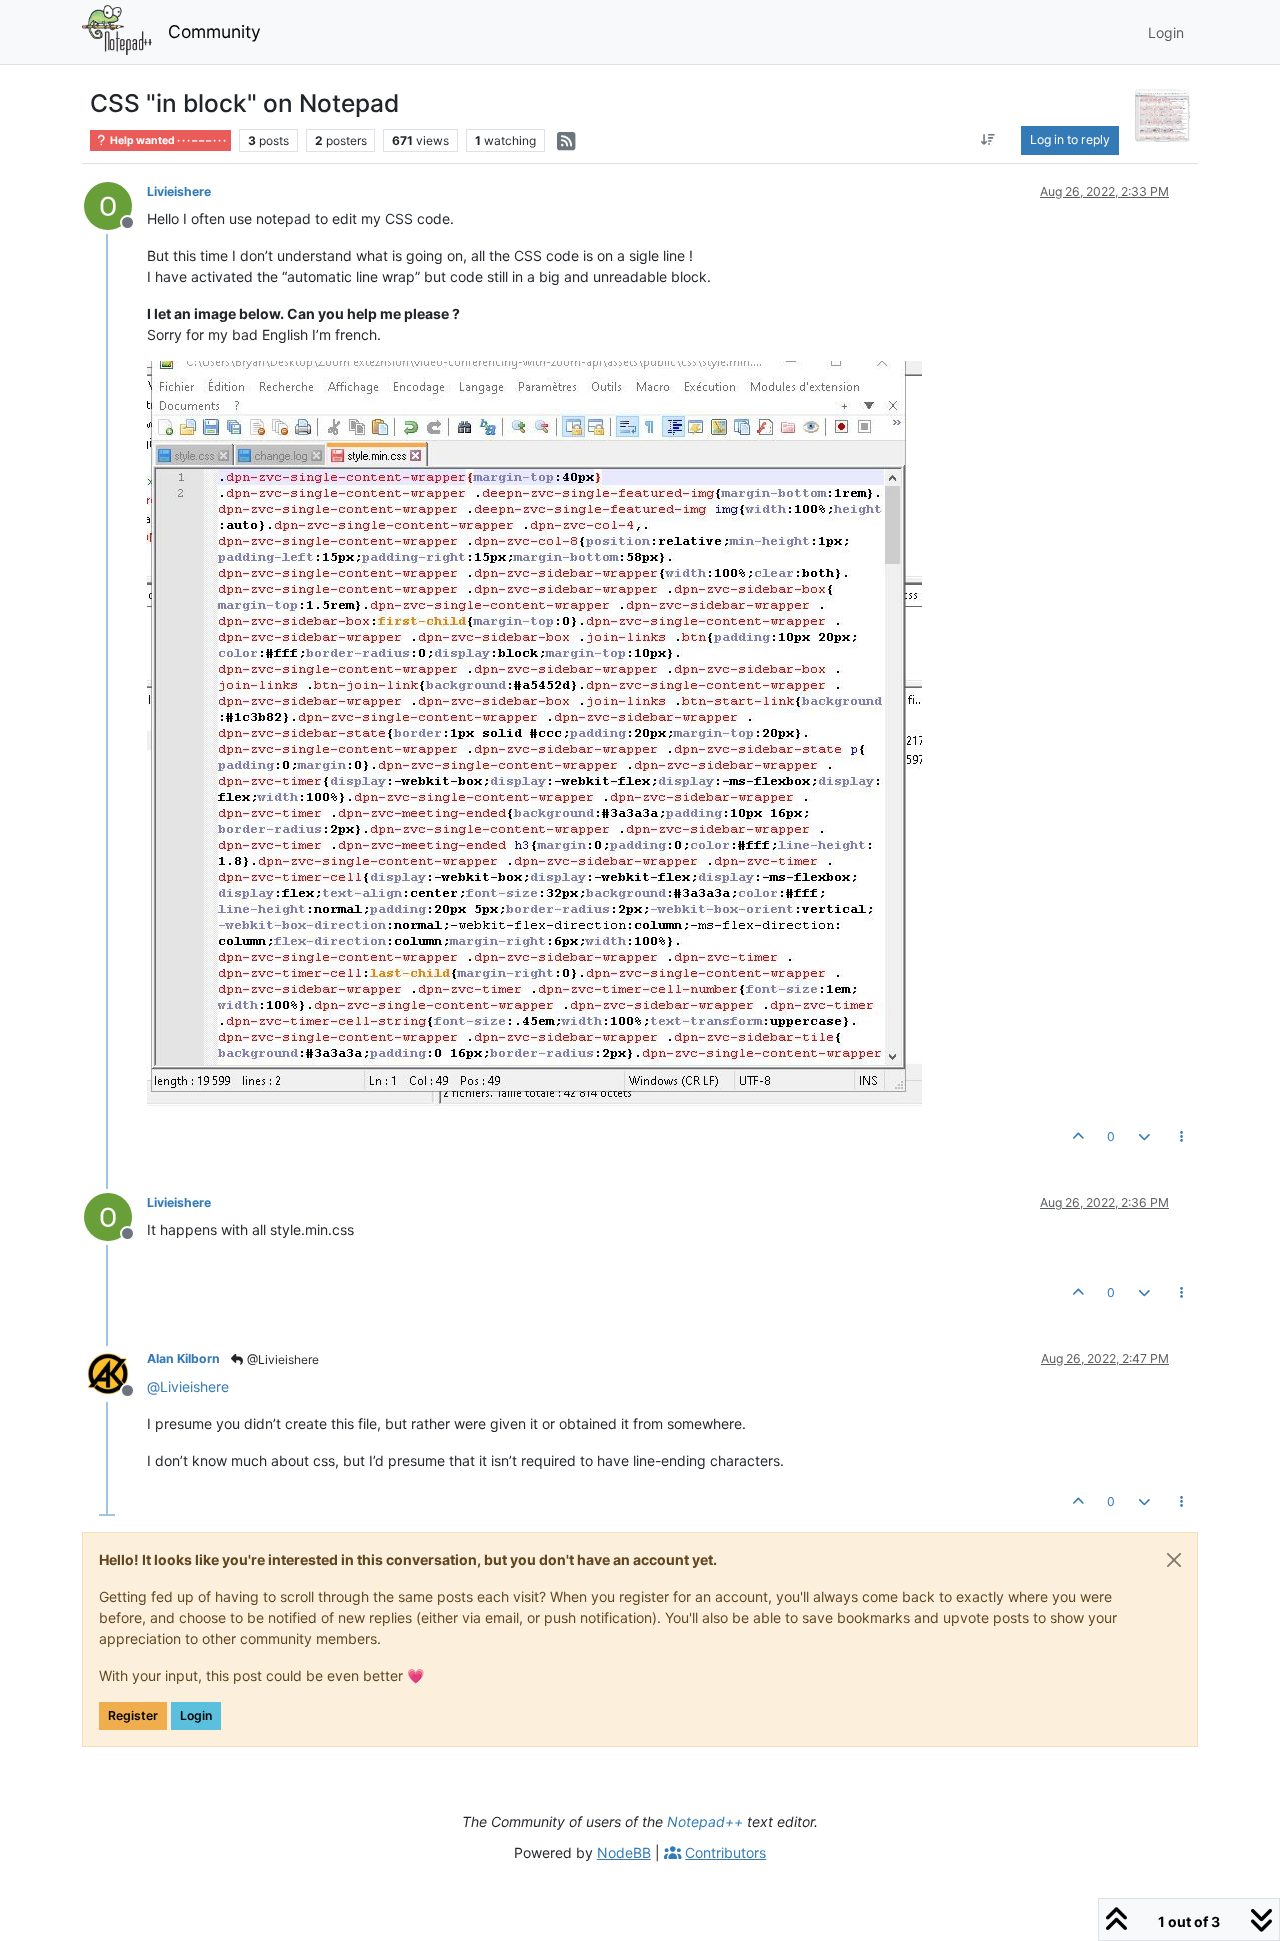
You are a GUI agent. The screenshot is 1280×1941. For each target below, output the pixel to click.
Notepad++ (705, 1821)
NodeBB (624, 1852)
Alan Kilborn (183, 1358)
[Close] (1174, 1560)
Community (214, 31)
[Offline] (115, 204)
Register (133, 1715)
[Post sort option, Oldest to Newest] (987, 140)
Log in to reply (1070, 139)
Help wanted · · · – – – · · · (167, 140)
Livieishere (179, 191)
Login (196, 1715)
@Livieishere (281, 1359)
